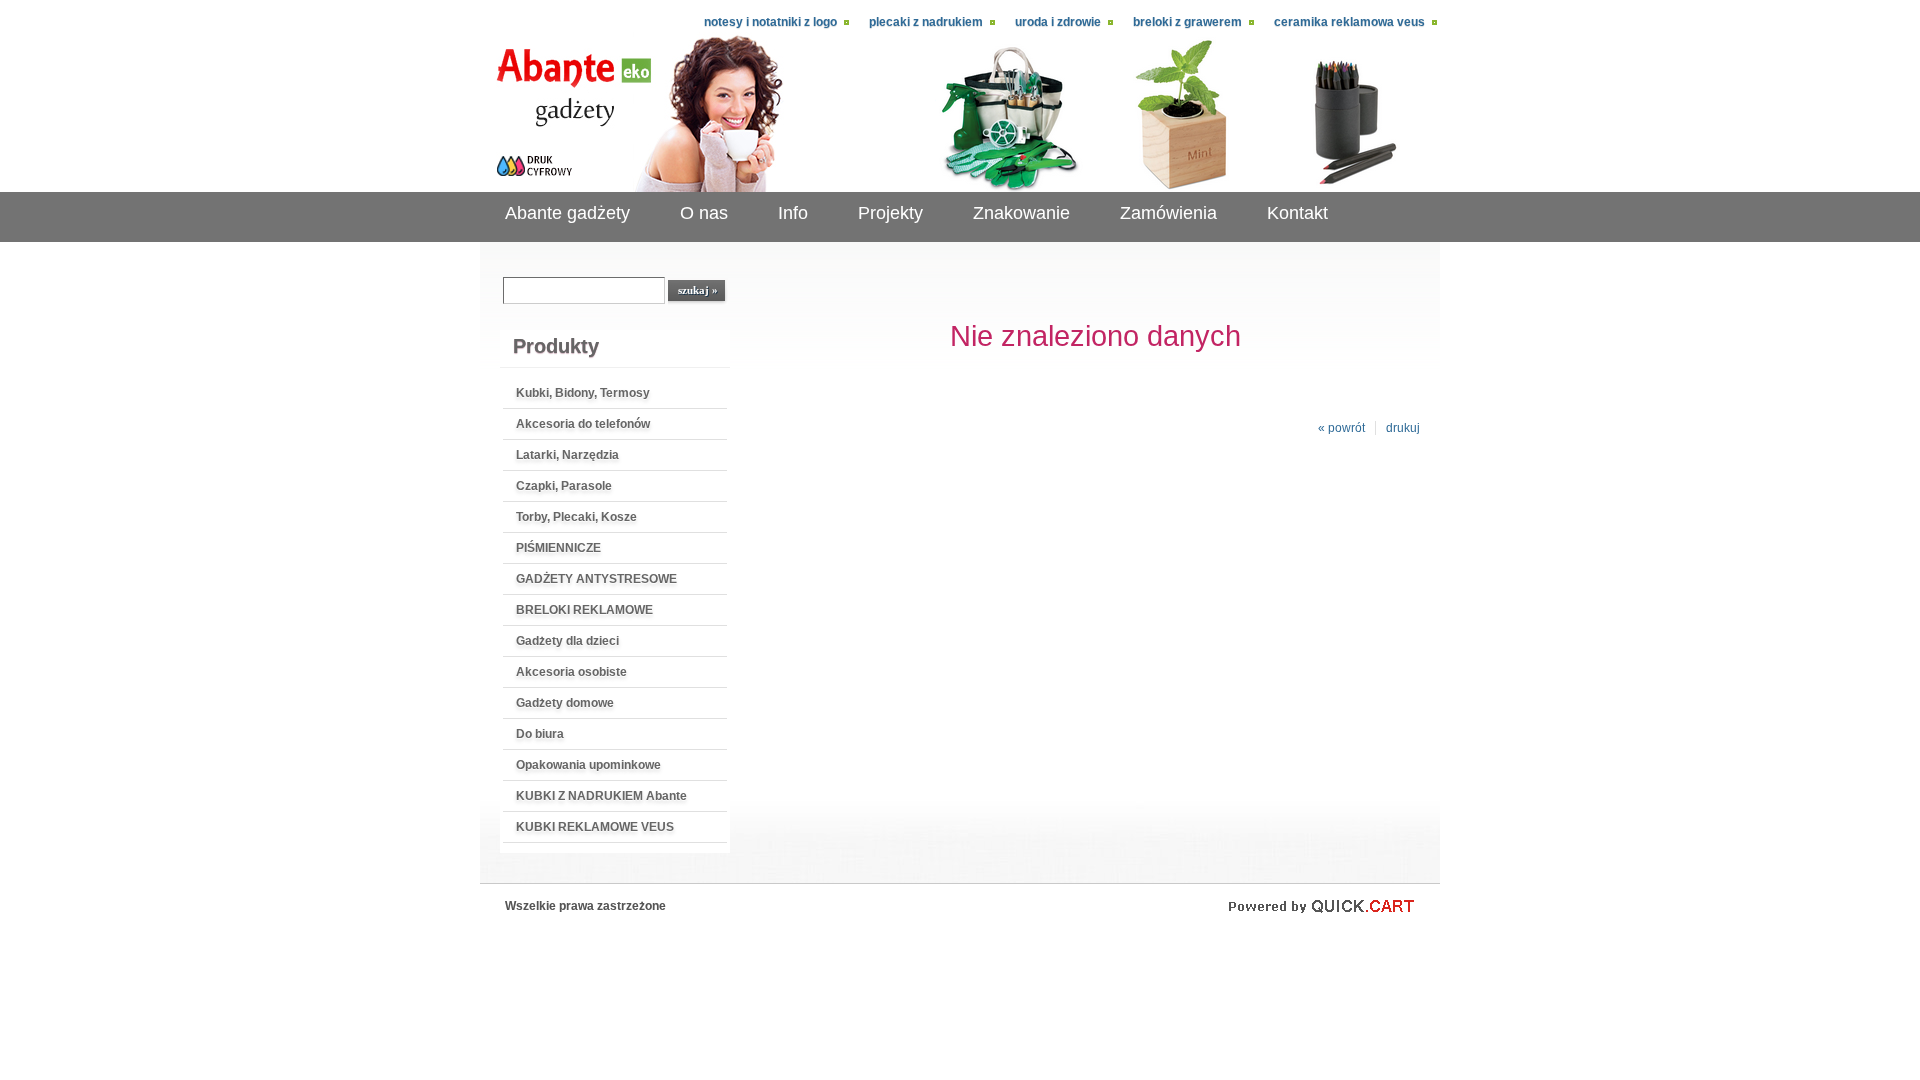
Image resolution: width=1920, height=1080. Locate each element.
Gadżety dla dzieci (567, 641)
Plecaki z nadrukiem (926, 22)
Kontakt (1297, 213)
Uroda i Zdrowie (1058, 22)
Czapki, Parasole (564, 486)
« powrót (1341, 428)
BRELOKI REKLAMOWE (584, 610)
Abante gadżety (567, 213)
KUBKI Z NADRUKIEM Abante (601, 796)
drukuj (1403, 428)
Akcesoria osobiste (571, 672)
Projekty (890, 213)
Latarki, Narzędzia (567, 455)
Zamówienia (1168, 213)
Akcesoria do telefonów (583, 424)
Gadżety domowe (565, 703)
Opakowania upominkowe (588, 765)
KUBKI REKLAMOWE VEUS (595, 827)
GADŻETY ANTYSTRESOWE (596, 579)
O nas (704, 213)
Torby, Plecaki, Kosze (576, 517)
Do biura (540, 734)
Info (793, 213)
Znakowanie (1021, 213)
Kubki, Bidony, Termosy (583, 393)
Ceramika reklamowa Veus (1349, 22)
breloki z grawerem (1187, 22)
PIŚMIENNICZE (558, 548)
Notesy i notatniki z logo (770, 22)
